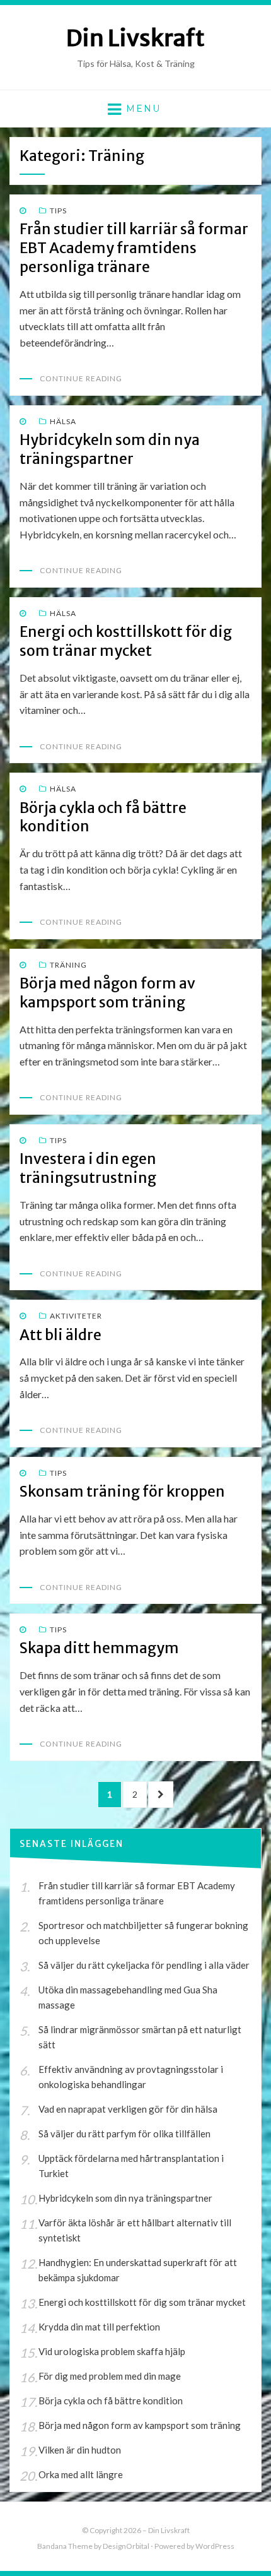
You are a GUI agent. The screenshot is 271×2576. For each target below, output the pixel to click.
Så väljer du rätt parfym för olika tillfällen (124, 2134)
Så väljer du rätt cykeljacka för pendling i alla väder (144, 1965)
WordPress (215, 2546)
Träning (68, 965)
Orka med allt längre (81, 2474)
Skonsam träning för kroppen (122, 1491)
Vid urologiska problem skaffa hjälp (112, 2351)
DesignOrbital (126, 2546)
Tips (58, 211)
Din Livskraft (135, 38)
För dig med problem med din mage (110, 2376)
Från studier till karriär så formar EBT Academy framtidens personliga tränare (134, 248)
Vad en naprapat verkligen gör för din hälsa (128, 2109)
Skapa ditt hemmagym (99, 1648)
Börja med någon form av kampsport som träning (107, 993)
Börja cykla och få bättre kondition (111, 2401)
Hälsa (63, 421)
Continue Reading (81, 378)
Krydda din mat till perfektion (99, 2327)
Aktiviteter (76, 1316)
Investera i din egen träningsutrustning (88, 1168)
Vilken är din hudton (80, 2450)
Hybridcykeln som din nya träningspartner (110, 449)
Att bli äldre (61, 1335)
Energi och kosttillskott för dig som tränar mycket (126, 641)
